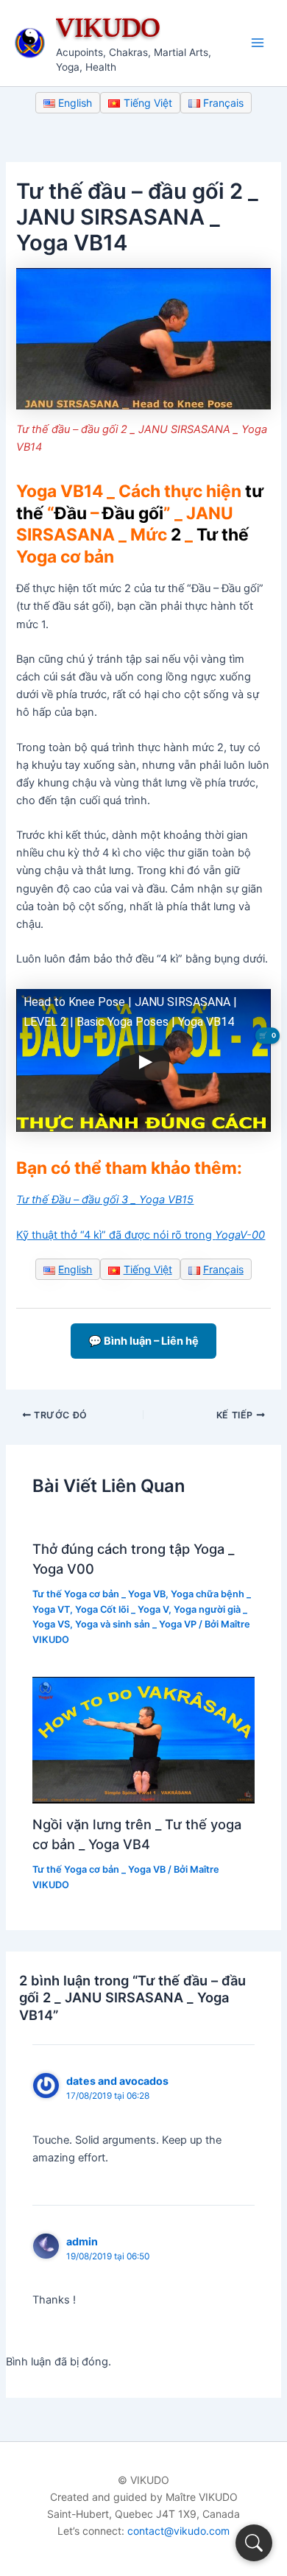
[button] (254, 2543)
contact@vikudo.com (178, 2531)
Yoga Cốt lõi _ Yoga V (122, 1609)
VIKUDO (108, 27)
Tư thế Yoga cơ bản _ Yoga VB (99, 1594)
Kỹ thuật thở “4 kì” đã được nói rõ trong (141, 1235)
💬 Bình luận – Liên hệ (143, 1341)
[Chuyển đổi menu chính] (258, 43)
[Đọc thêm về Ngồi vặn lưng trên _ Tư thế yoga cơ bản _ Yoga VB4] (143, 1739)
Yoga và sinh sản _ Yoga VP (136, 1624)
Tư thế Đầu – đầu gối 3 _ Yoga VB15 (105, 1200)
